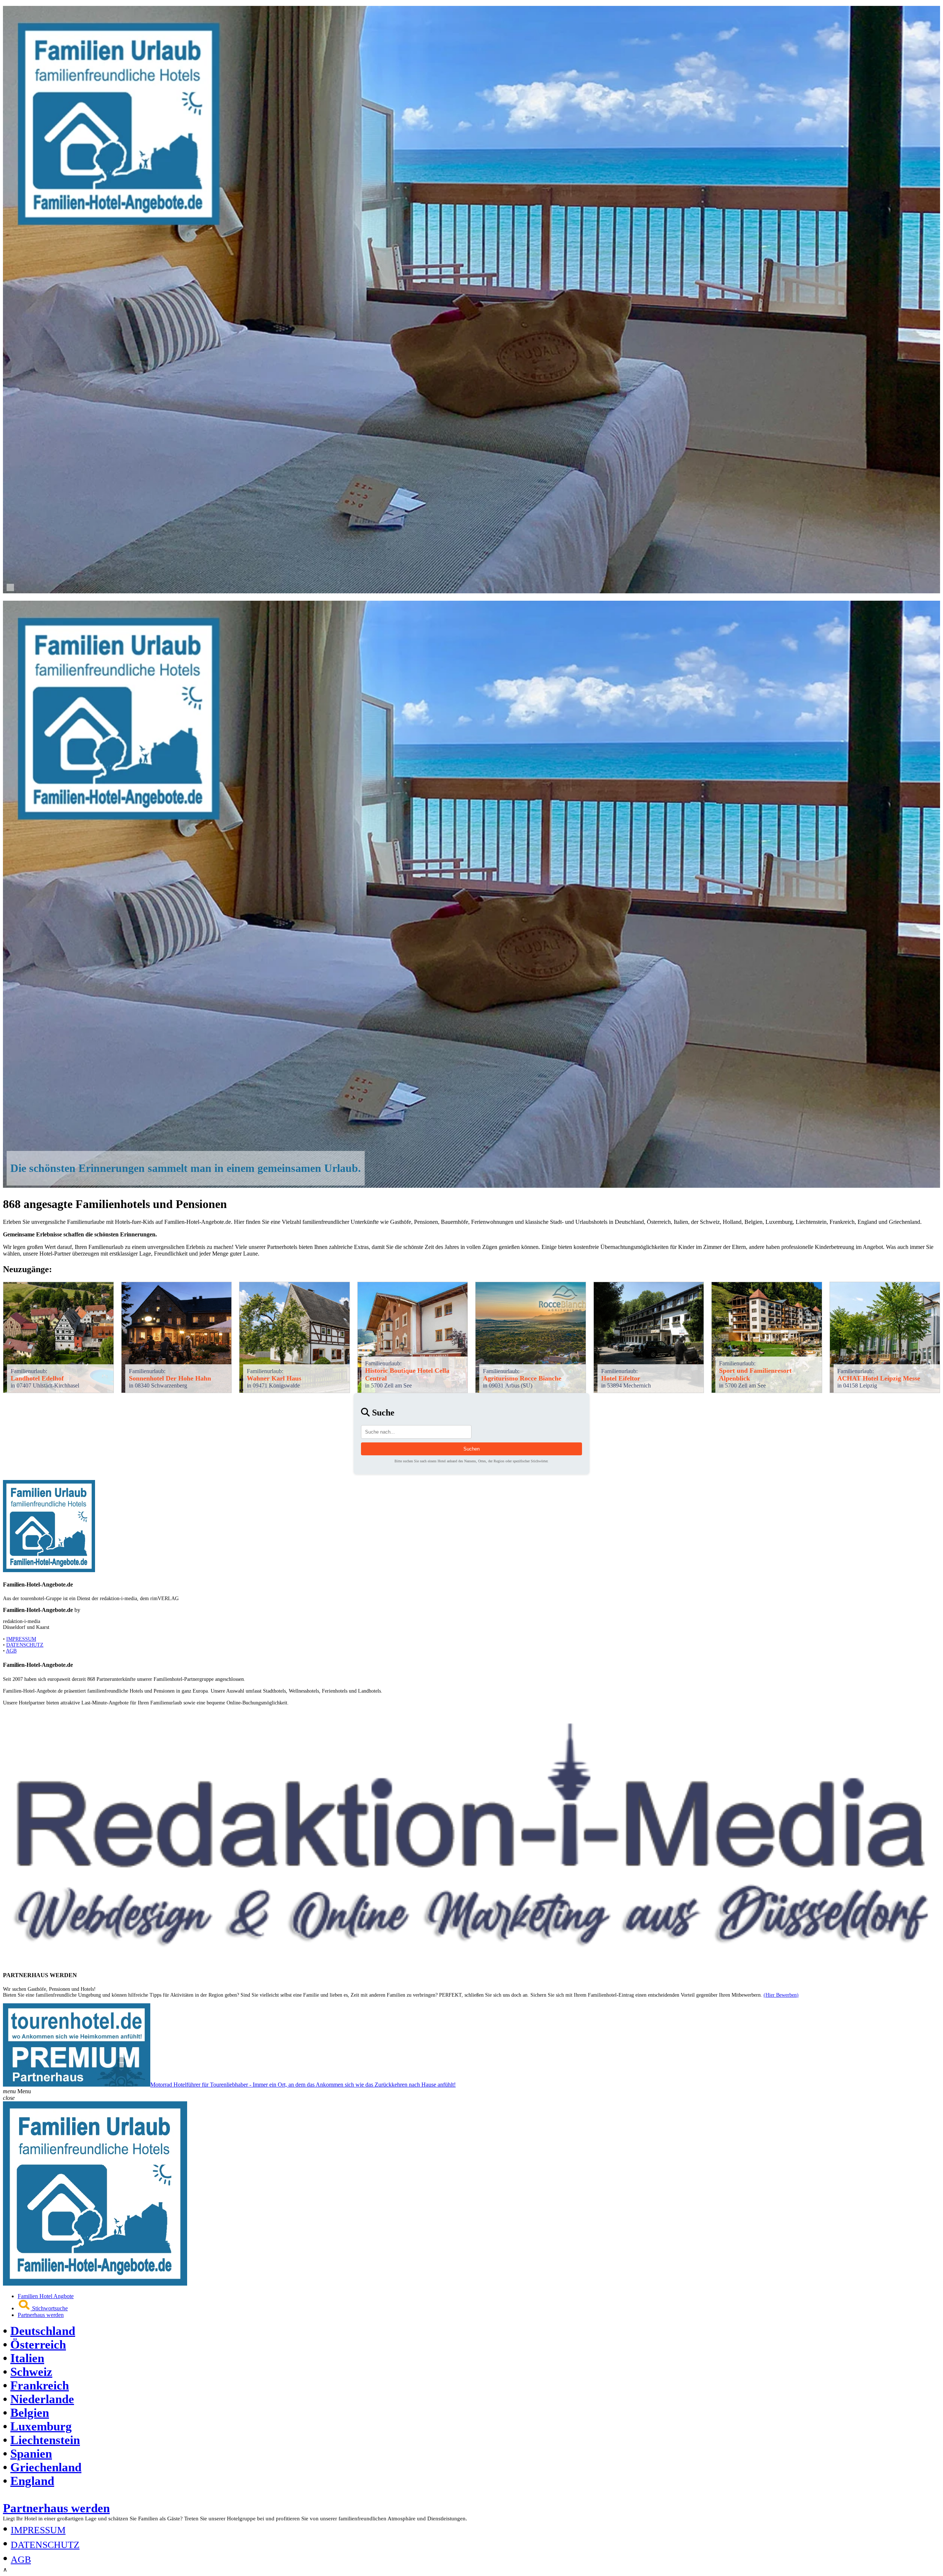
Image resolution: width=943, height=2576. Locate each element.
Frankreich (40, 2385)
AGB (11, 1651)
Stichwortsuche (49, 2308)
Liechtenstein (45, 2440)
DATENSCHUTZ (25, 1645)
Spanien (31, 2454)
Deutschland (43, 2331)
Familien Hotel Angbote (46, 2296)
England (32, 2481)
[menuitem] (479, 2296)
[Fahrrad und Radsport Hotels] (95, 2284)
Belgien (30, 2413)
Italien (27, 2358)
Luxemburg (41, 2426)
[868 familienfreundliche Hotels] (471, 591)
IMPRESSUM (21, 1639)
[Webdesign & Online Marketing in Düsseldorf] (471, 1960)
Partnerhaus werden (41, 2315)
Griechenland (46, 2467)
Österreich (38, 2345)
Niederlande (42, 2399)
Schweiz (31, 2372)
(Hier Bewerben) (781, 1995)
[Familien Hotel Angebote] (49, 1570)
